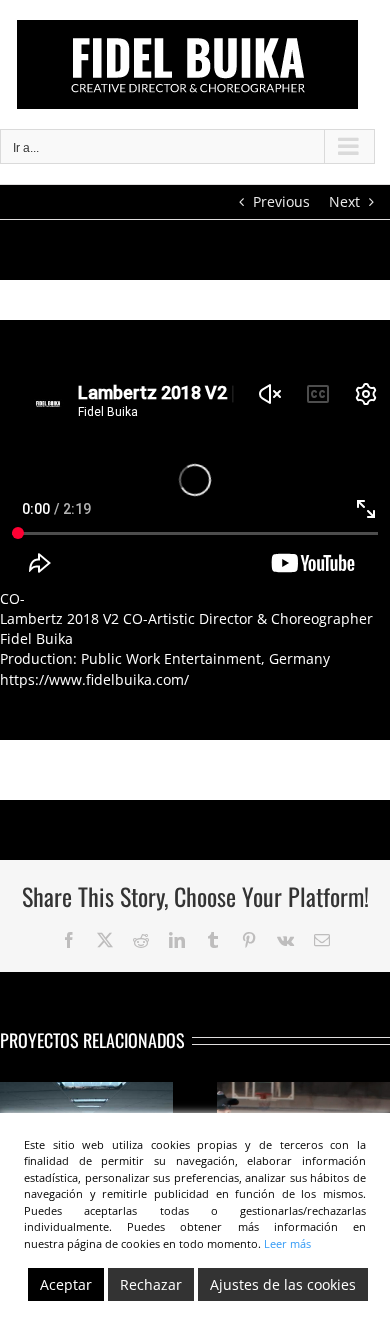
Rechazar (151, 1284)
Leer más (287, 1243)
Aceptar (66, 1284)
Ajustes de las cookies (283, 1284)
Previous (281, 201)
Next (344, 201)
